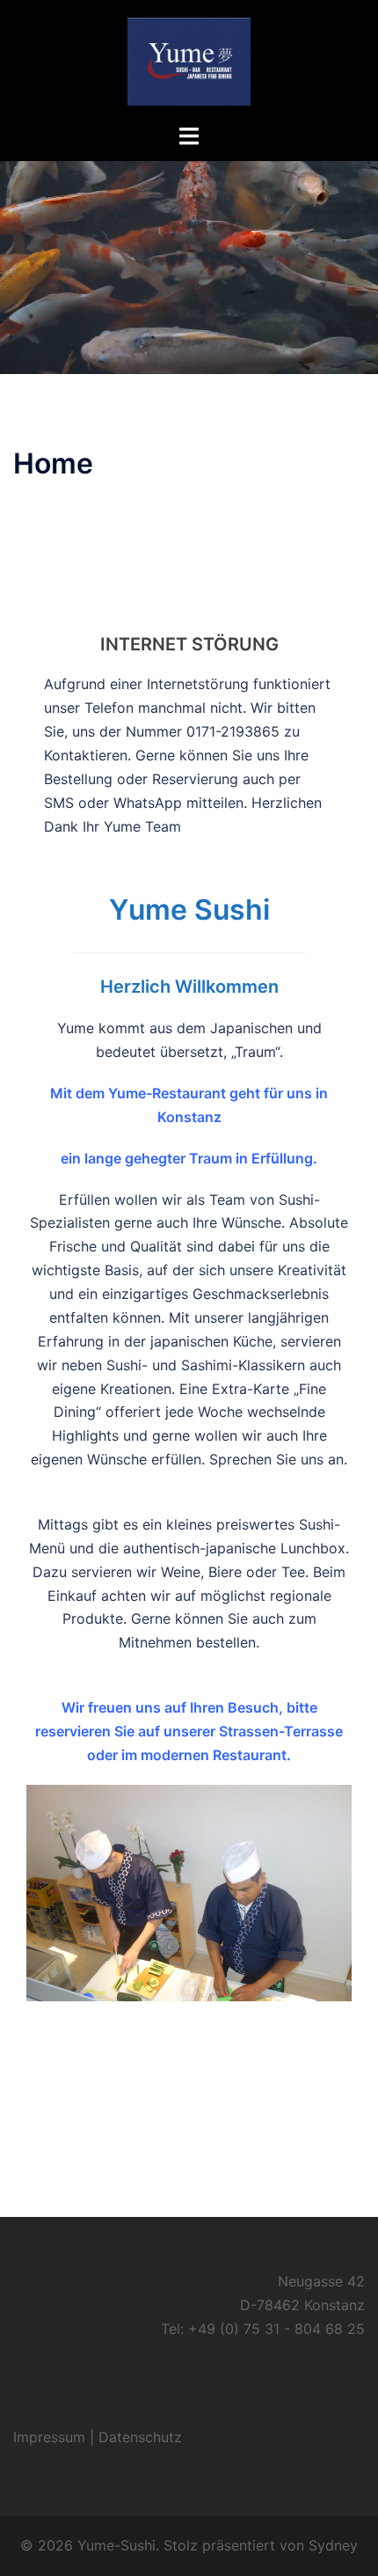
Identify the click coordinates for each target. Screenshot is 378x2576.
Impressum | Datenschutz (98, 2437)
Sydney (333, 2545)
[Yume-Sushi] (189, 60)
